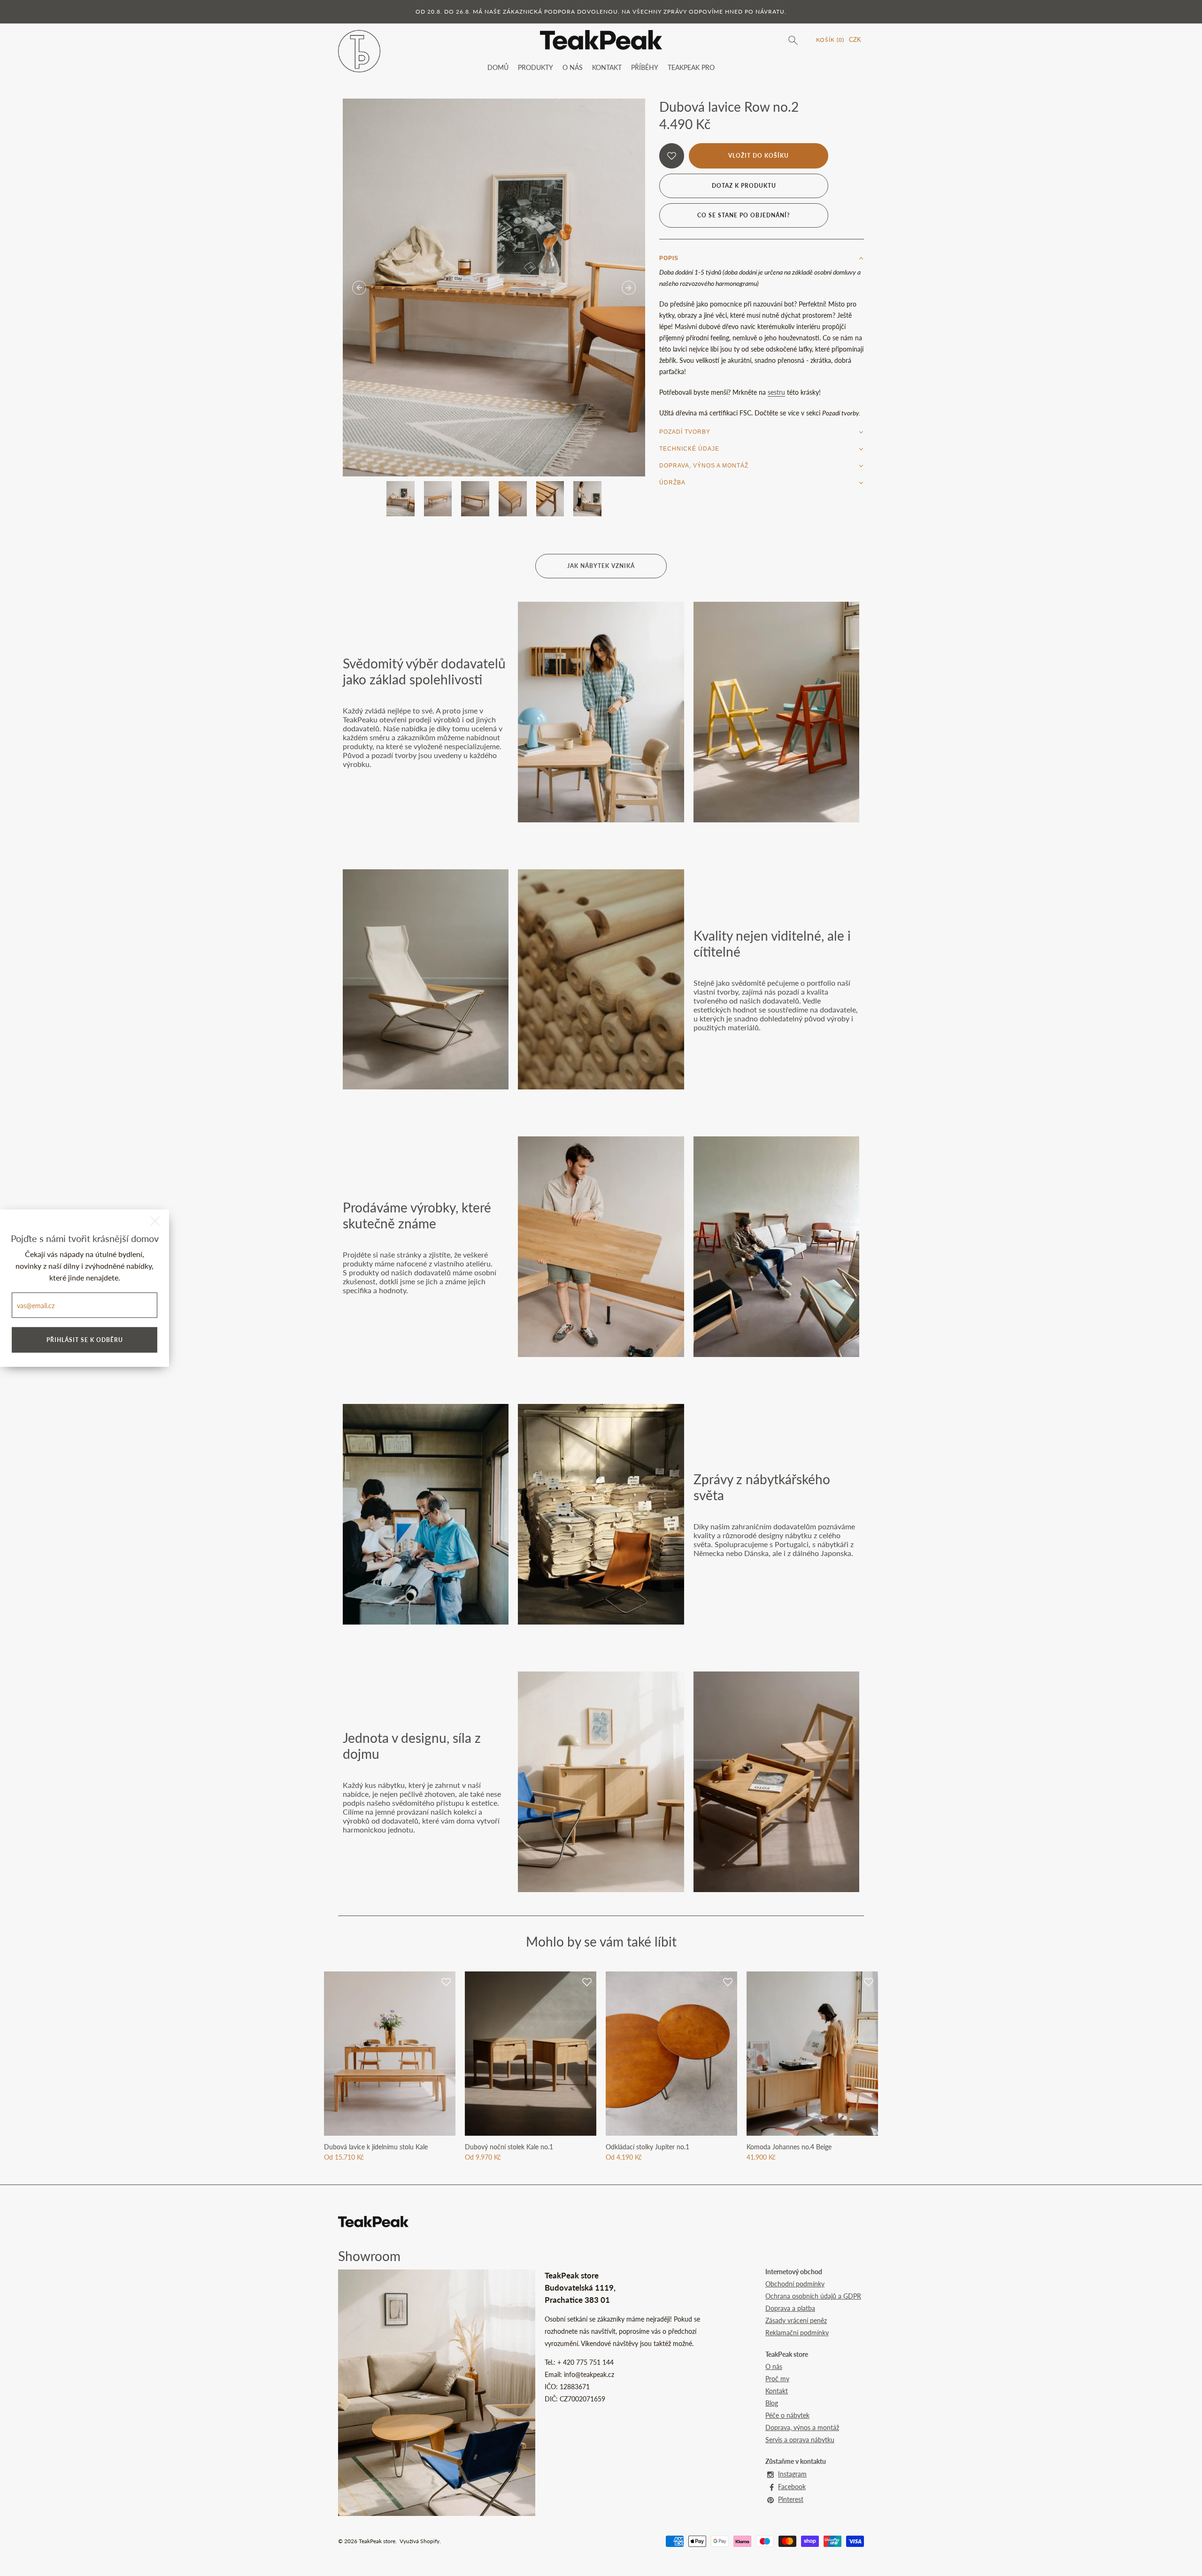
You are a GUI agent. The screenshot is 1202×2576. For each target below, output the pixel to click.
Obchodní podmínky (795, 2284)
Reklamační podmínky (797, 2333)
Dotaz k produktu (744, 186)
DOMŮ (498, 67)
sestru (776, 392)
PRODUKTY (536, 67)
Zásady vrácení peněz (796, 2320)
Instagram (792, 2474)
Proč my (777, 2379)
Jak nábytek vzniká (601, 566)
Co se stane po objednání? (744, 215)
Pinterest (791, 2499)
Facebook (792, 2487)
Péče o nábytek (787, 2415)
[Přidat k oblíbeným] (672, 156)
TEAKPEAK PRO (691, 67)
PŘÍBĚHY (645, 67)
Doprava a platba (790, 2308)
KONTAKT (607, 67)
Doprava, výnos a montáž (802, 2427)
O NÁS (573, 67)
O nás (774, 2366)
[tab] (762, 258)
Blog (772, 2403)
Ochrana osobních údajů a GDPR (813, 2296)
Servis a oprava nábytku (800, 2440)
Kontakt (777, 2391)
